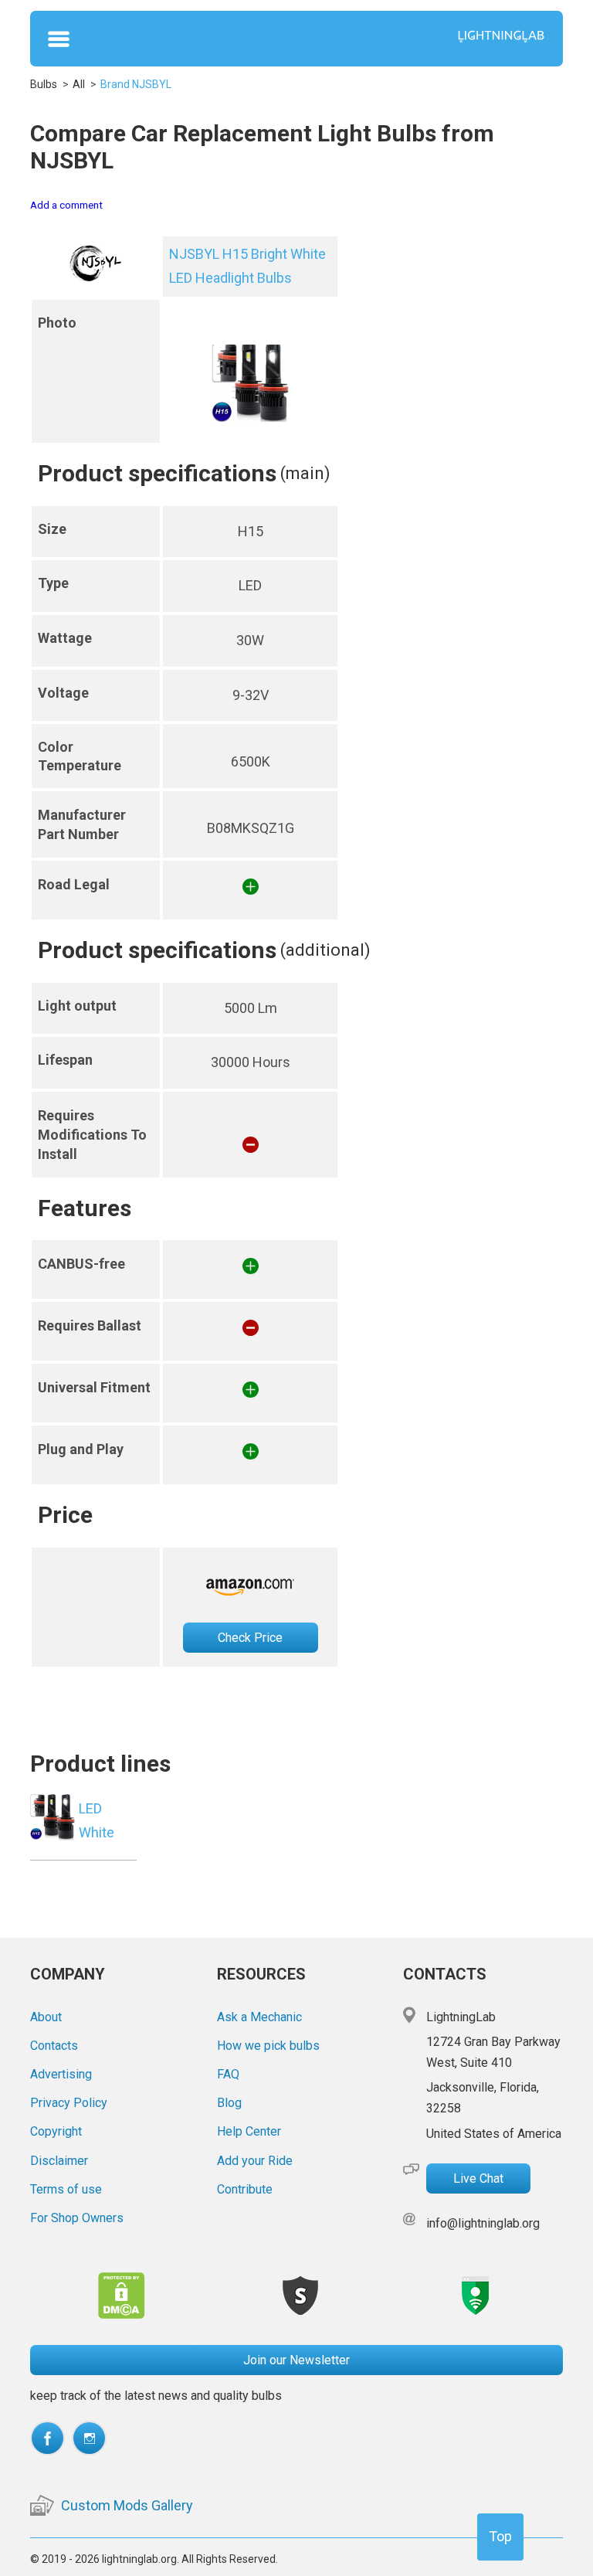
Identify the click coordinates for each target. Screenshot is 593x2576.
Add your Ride (255, 2161)
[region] (296, 952)
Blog (229, 2103)
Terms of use (66, 2189)
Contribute (245, 2189)
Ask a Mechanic (259, 2017)
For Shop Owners (77, 2218)
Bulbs (44, 84)
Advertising (61, 2074)
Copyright (56, 2131)
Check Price (250, 1638)
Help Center (249, 2131)
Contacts (54, 2046)
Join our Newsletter (296, 2360)
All (79, 84)
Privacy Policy (69, 2103)
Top (500, 2536)
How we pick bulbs (268, 2046)
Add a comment (66, 205)
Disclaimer (59, 2161)
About (46, 2017)
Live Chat (478, 2178)
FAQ (228, 2074)
